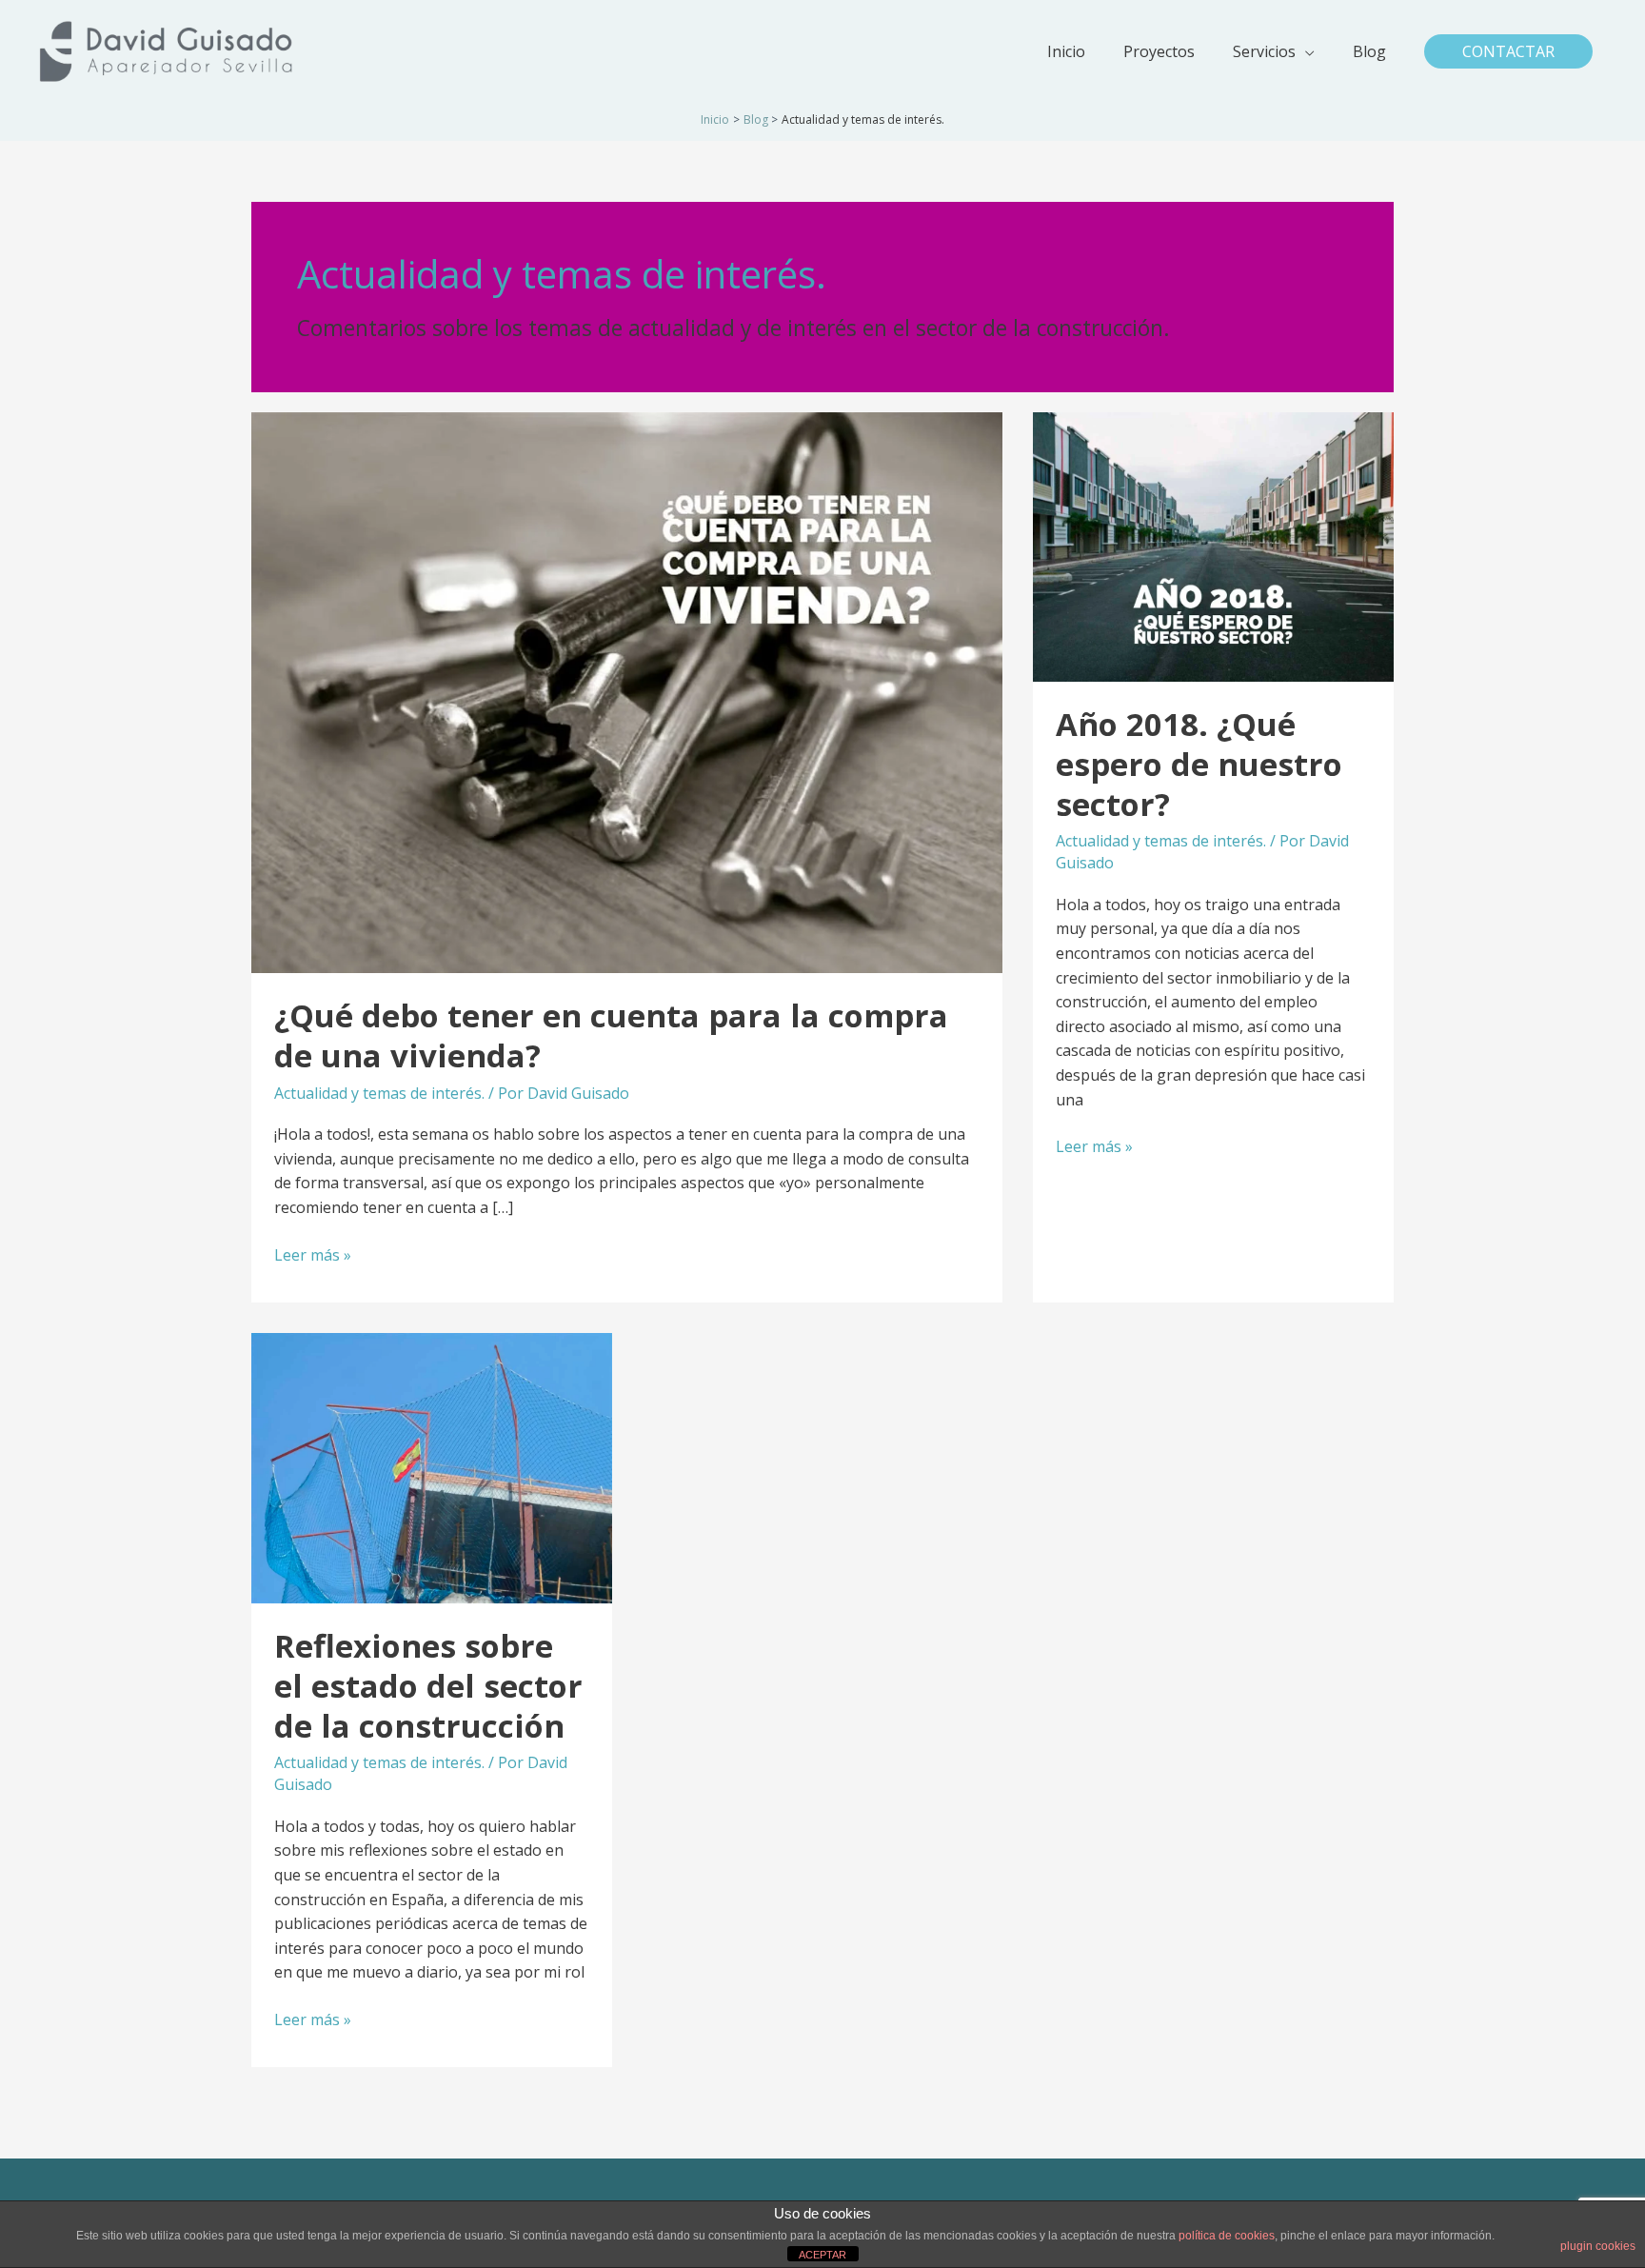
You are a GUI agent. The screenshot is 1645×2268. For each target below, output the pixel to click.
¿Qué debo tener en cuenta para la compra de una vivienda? (611, 1035)
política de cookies (1227, 2236)
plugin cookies (1598, 2246)
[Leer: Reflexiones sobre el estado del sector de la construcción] (432, 1466)
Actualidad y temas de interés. (379, 1093)
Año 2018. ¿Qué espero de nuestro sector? (1199, 764)
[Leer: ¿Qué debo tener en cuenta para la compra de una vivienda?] (627, 691)
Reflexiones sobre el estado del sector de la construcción (428, 1686)
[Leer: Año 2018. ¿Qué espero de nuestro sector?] (1213, 546)
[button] (1508, 51)
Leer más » (313, 1256)
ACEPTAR (822, 2255)
